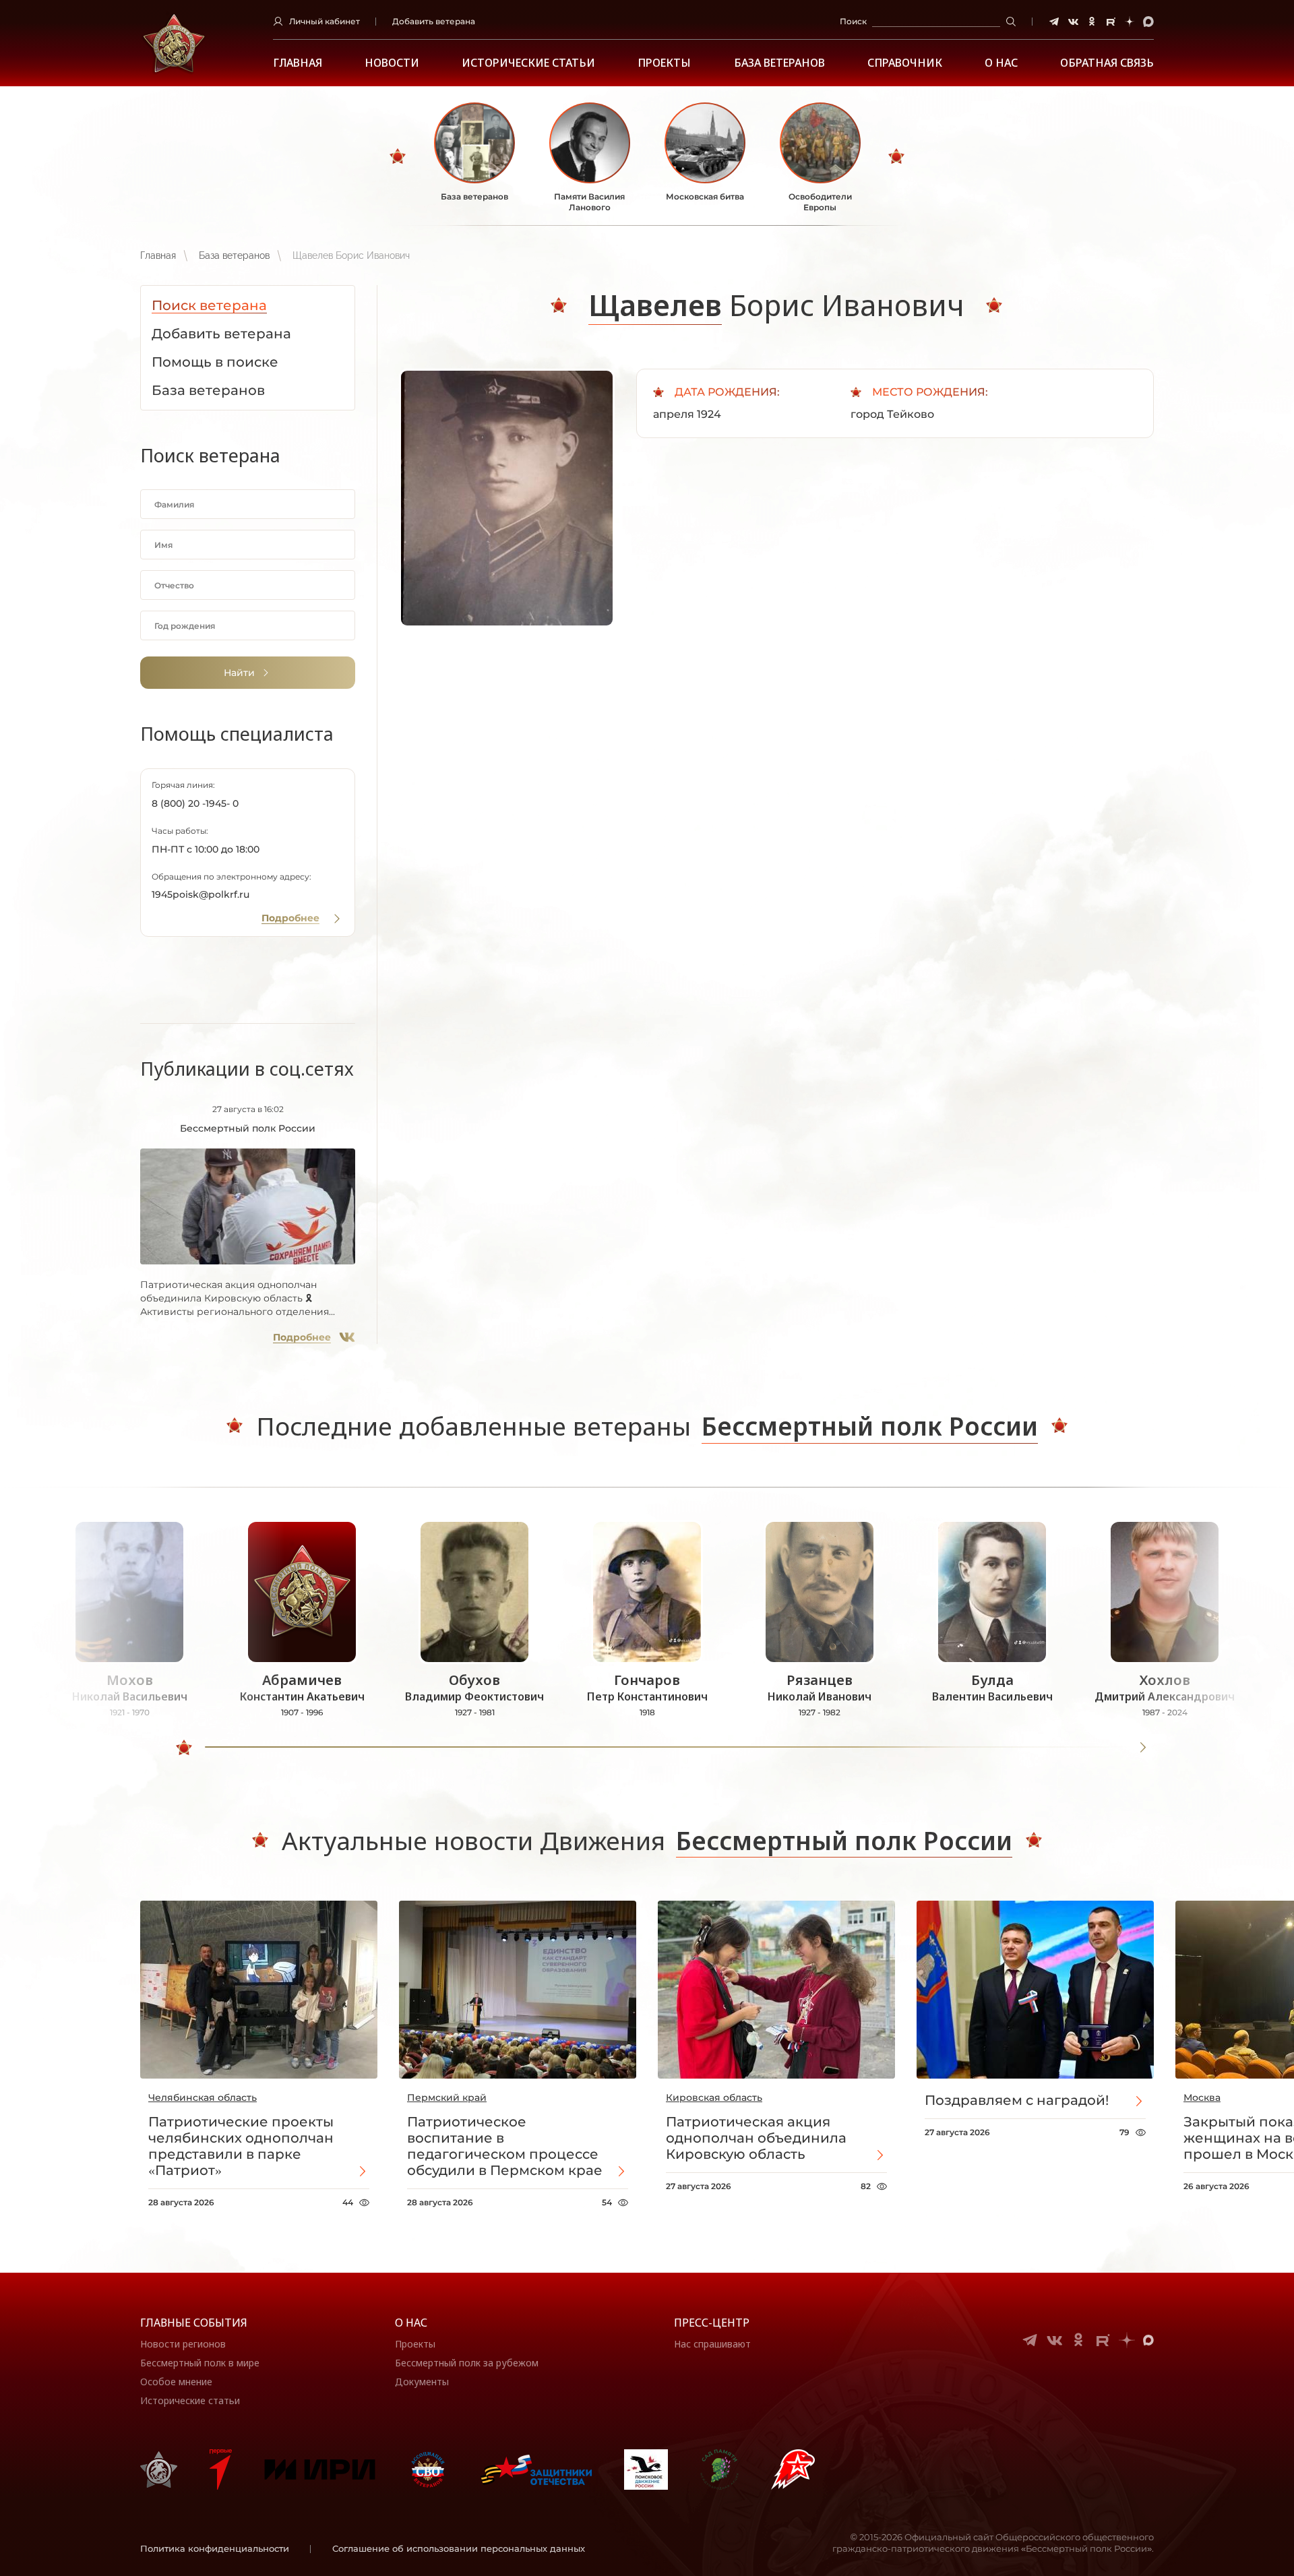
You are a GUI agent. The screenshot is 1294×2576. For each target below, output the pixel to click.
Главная (298, 63)
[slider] (184, 1748)
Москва (1202, 2097)
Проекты (664, 63)
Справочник (905, 63)
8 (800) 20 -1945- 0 (195, 803)
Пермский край (447, 2097)
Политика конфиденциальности (215, 2548)
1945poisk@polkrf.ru (201, 894)
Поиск (853, 21)
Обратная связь (1107, 63)
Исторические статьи (528, 63)
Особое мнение (176, 2382)
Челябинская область (203, 2097)
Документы (422, 2382)
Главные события (194, 2323)
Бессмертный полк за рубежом (467, 2363)
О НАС (1001, 63)
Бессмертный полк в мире (200, 2363)
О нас (411, 2323)
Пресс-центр (712, 2323)
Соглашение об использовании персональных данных (459, 2548)
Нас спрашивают (712, 2344)
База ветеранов (779, 63)
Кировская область (714, 2097)
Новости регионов (183, 2344)
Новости (392, 63)
